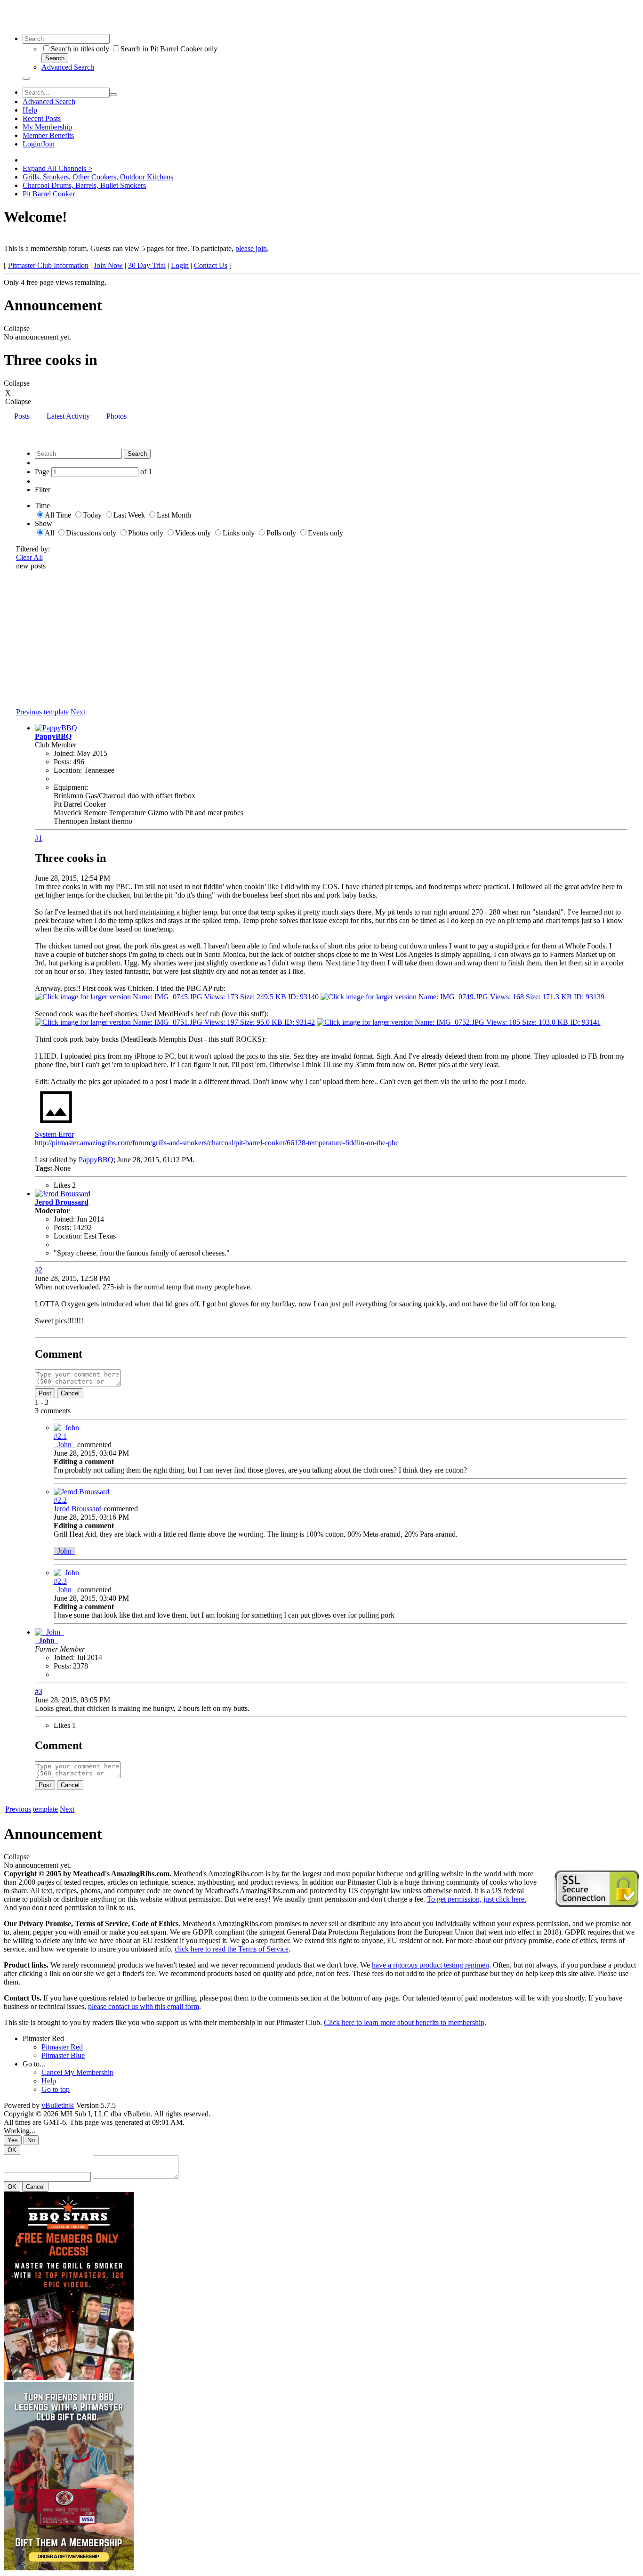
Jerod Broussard (62, 1202)
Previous (29, 712)
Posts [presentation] (22, 416)
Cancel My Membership (77, 2072)
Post (45, 1393)
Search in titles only (80, 49)
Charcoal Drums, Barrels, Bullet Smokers (84, 185)
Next (78, 712)
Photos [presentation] (117, 416)
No (31, 2140)
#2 (39, 1270)
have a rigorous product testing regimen (430, 1965)
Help (30, 110)
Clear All (29, 557)
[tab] (22, 417)
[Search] (26, 78)
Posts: (62, 762)
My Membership (47, 127)
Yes (13, 2140)
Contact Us (211, 265)
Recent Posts (42, 118)
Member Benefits (48, 135)
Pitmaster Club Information (48, 265)
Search (55, 58)
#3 (39, 1691)
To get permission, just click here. (477, 1899)
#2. (60, 1436)
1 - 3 (42, 1402)
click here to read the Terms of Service (232, 1949)
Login (180, 265)
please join (251, 248)
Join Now (108, 265)
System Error (54, 1134)
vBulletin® (58, 2105)
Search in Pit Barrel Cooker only (169, 49)
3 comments (53, 1411)
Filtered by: (33, 549)
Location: (68, 770)
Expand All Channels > (57, 168)
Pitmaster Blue (63, 2055)
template (56, 712)
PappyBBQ (53, 736)
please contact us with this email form (144, 2006)
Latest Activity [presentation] (68, 416)
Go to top (56, 2089)
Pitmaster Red (43, 2038)
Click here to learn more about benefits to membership (404, 2022)
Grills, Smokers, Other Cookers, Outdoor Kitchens (98, 177)
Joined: (64, 753)
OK (12, 2150)
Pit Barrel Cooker (49, 194)
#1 (39, 838)
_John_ (64, 1445)
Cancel (70, 1393)
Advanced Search (68, 67)
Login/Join (39, 144)
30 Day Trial (147, 265)
